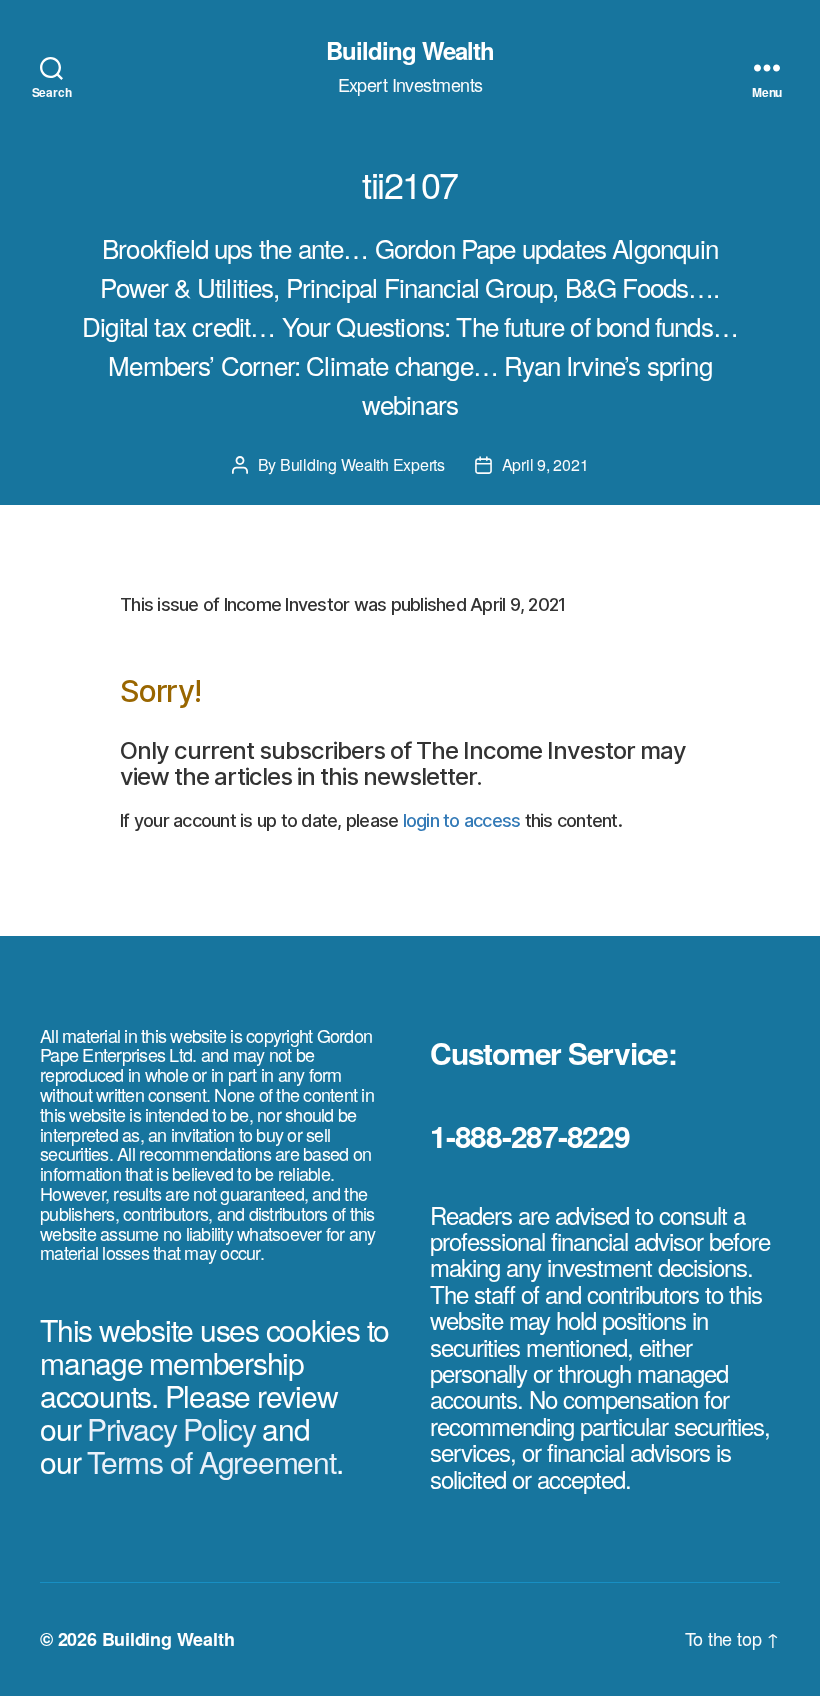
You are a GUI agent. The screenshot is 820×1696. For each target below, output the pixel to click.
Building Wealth (410, 50)
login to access (462, 820)
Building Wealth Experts (362, 464)
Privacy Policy (171, 1428)
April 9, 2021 (545, 464)
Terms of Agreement (211, 1461)
